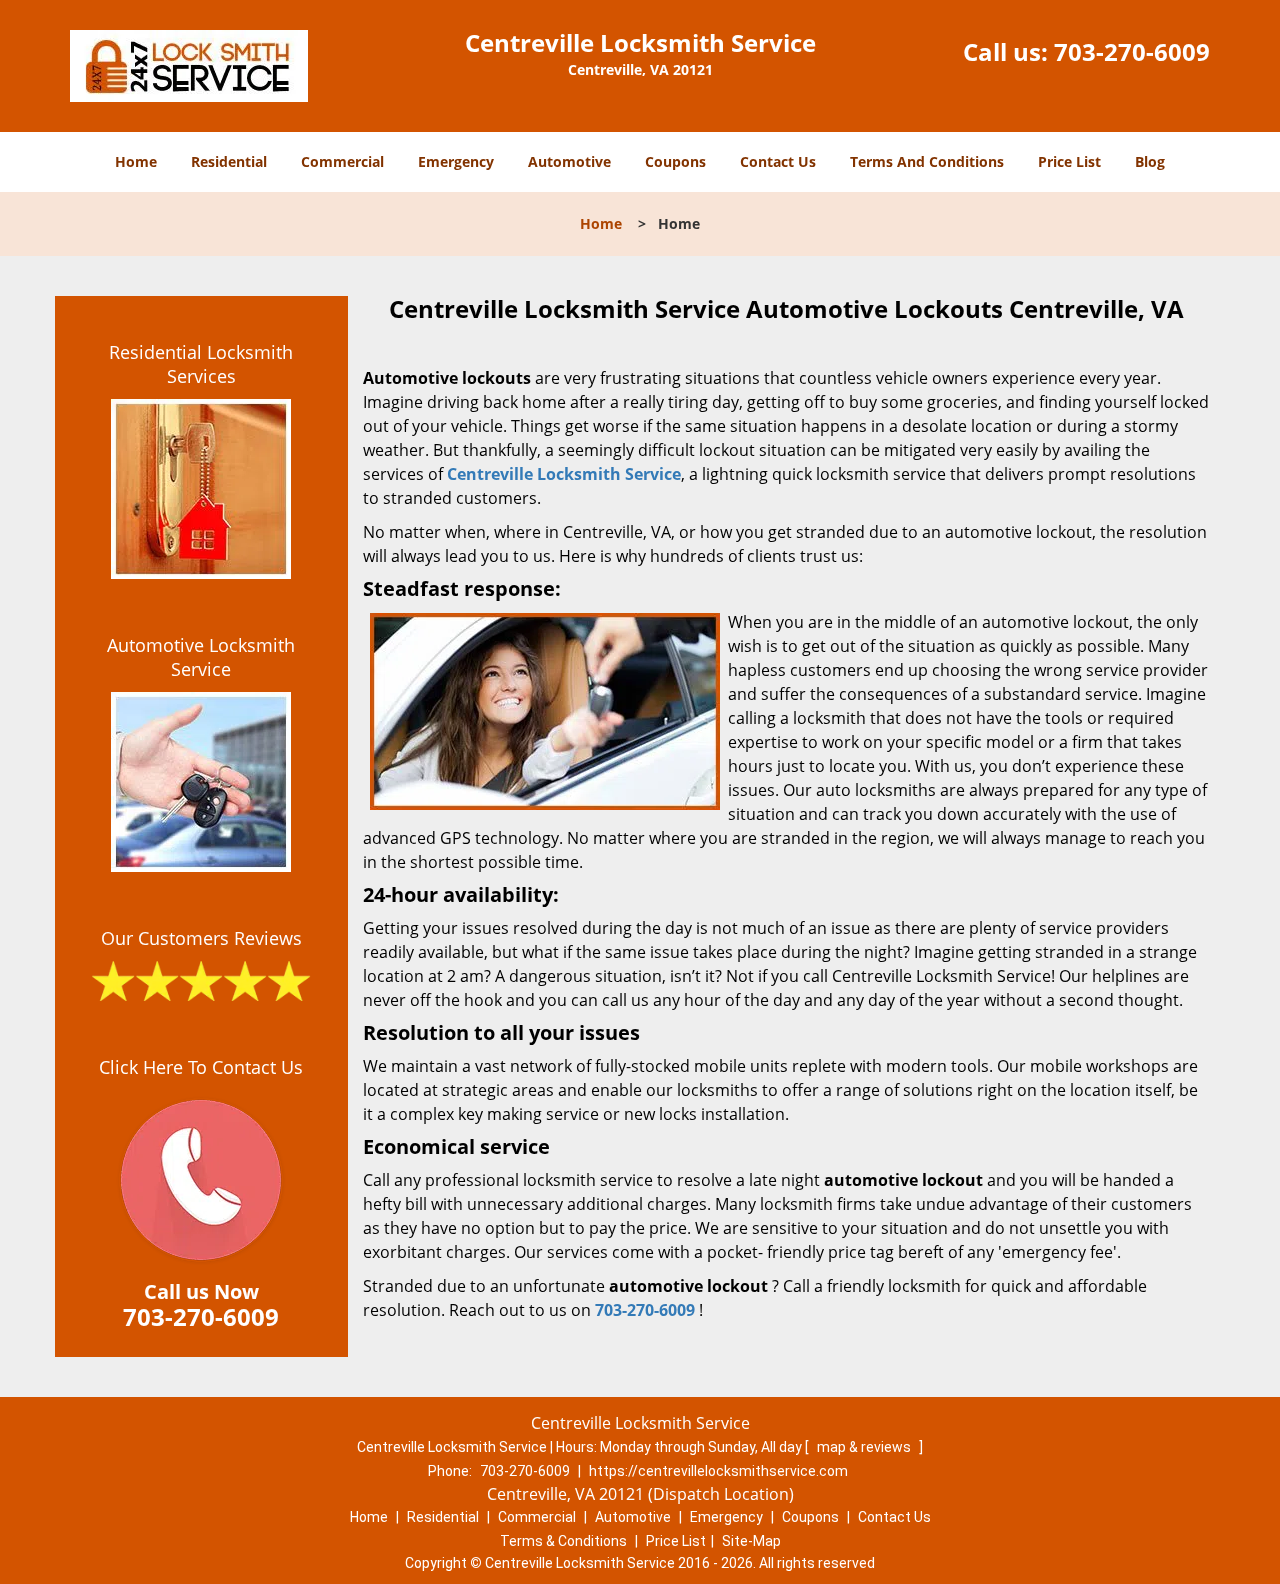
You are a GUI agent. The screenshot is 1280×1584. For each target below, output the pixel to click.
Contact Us (778, 161)
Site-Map (751, 1541)
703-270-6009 (1132, 51)
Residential (229, 161)
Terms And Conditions (927, 161)
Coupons (675, 161)
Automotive (569, 161)
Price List (1069, 161)
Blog (1150, 161)
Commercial (342, 161)
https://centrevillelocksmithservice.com (718, 1471)
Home (136, 161)
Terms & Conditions (563, 1541)
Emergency (456, 161)
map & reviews (865, 1447)
